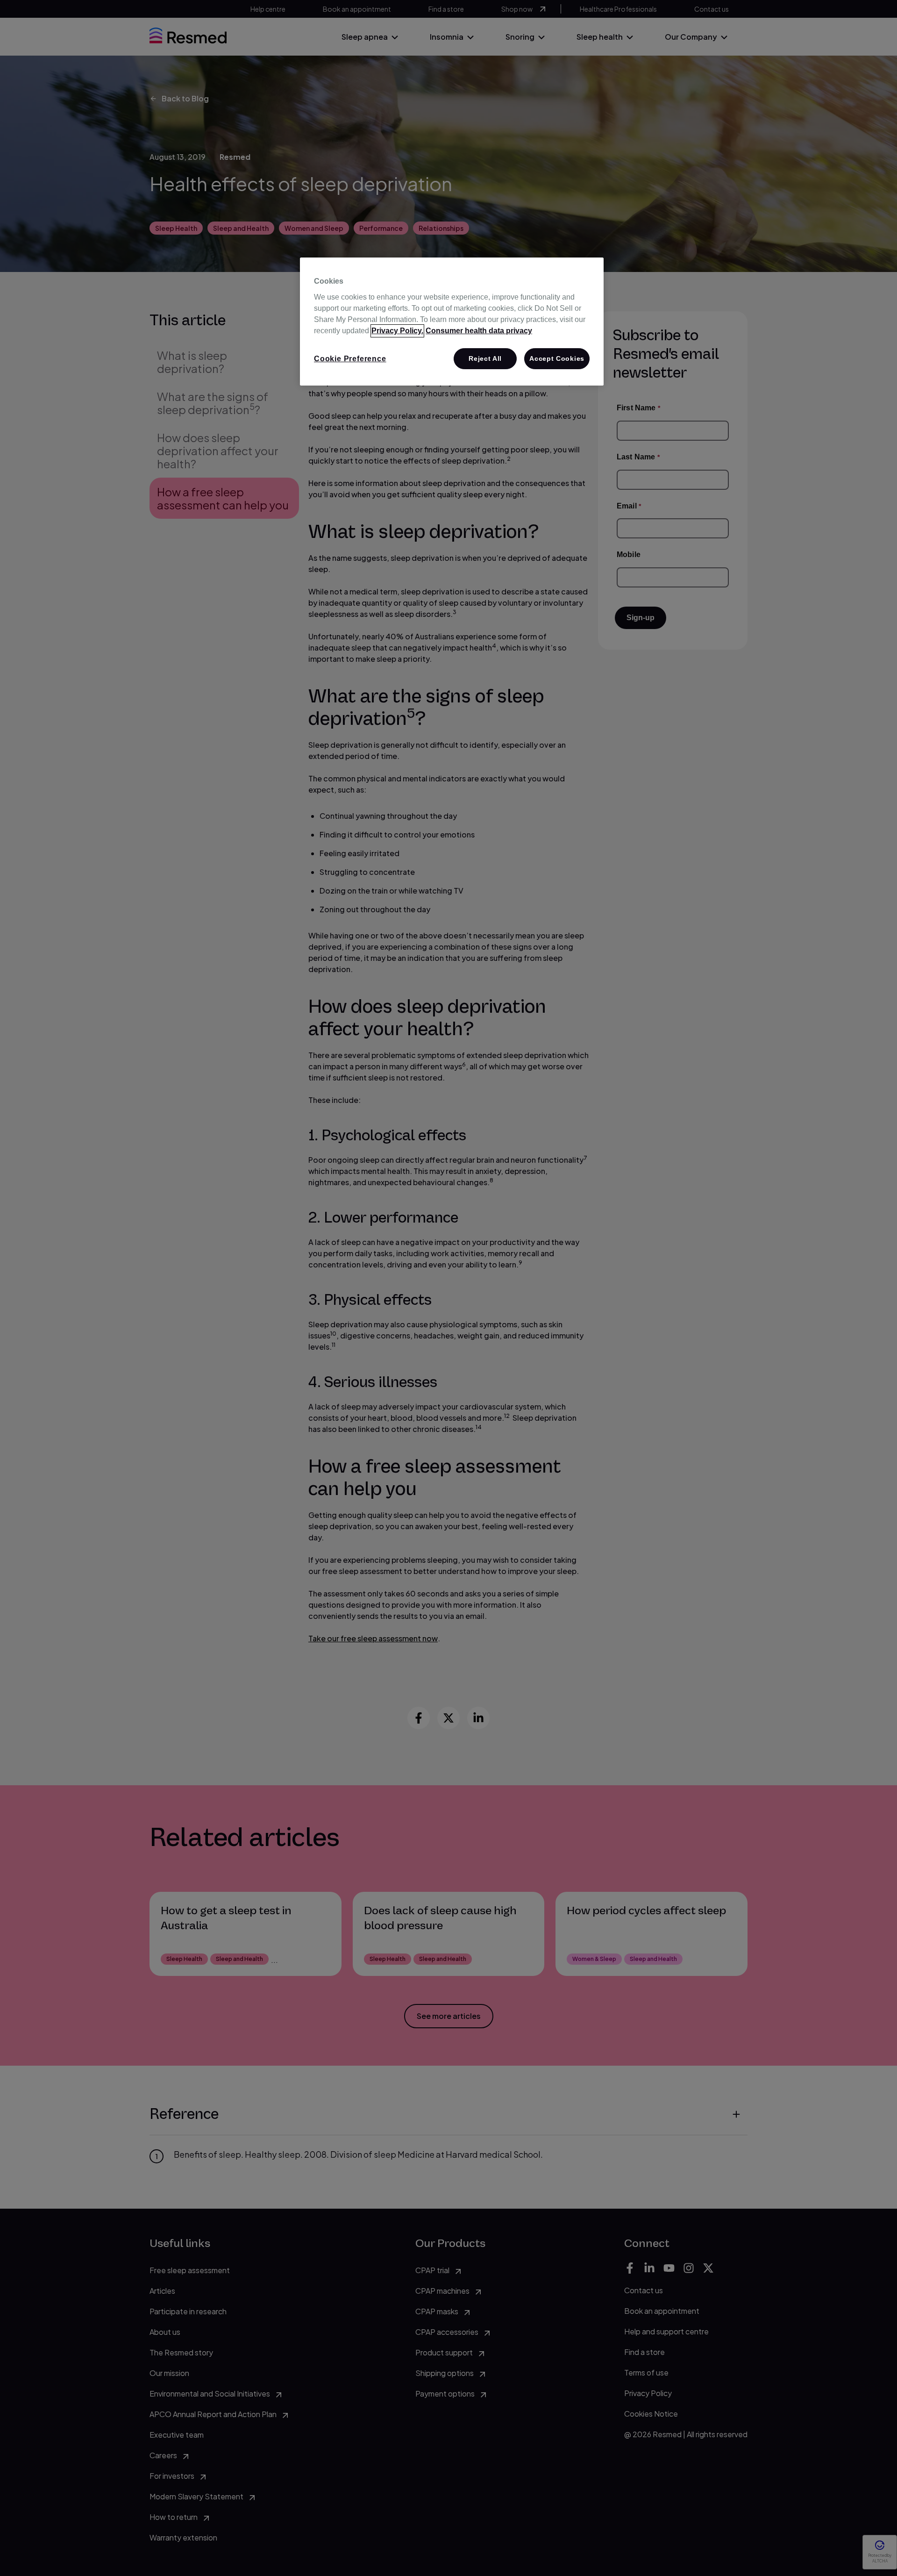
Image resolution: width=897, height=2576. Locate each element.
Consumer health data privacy (479, 331)
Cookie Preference (350, 359)
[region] (452, 322)
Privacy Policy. (397, 331)
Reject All (485, 358)
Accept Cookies (557, 358)
